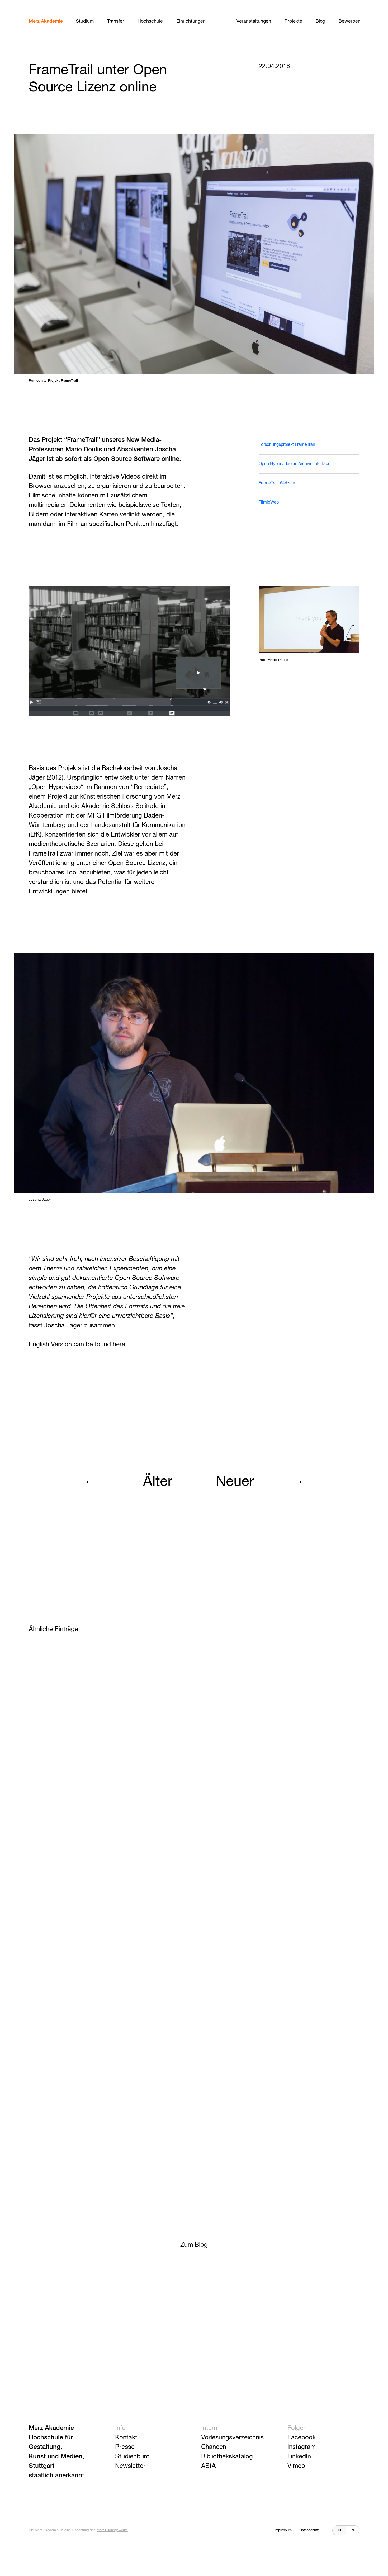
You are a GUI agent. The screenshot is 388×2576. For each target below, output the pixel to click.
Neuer (235, 1482)
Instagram (302, 2447)
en (352, 2530)
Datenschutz (309, 2530)
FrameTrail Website (277, 483)
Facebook (302, 2438)
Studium (85, 21)
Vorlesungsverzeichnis (232, 2438)
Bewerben (350, 21)
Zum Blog (194, 2245)
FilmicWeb (269, 502)
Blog (320, 21)
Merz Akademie (46, 21)
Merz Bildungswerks (112, 2530)
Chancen (214, 2447)
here (119, 1345)
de (340, 2530)
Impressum (283, 2530)
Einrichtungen (191, 21)
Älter (158, 1482)
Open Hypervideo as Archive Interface (295, 464)
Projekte (293, 21)
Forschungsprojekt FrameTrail (287, 445)
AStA (209, 2466)
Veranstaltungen (254, 21)
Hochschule (150, 21)
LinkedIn (299, 2457)
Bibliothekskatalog (227, 2457)
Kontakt (126, 2438)
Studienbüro (132, 2457)
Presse (125, 2447)
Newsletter (130, 2466)
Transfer (116, 21)
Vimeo (296, 2466)
